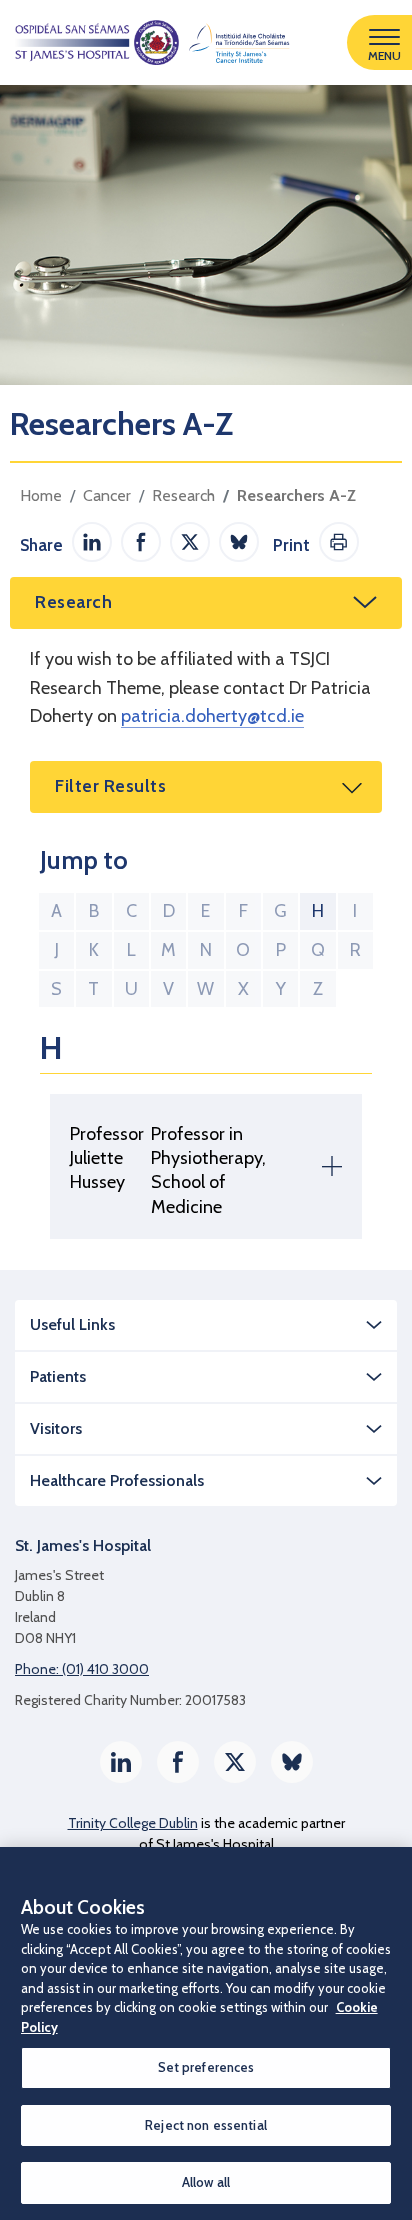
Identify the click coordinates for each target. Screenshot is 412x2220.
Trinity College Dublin (133, 1823)
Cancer (107, 495)
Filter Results (110, 786)
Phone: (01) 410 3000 (82, 1669)
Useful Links (72, 1324)
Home (41, 495)
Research (183, 495)
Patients (58, 1376)
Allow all (206, 2182)
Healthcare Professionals (117, 1480)
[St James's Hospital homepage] (145, 42)
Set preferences (206, 2067)
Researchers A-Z (296, 495)
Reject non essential (206, 2125)
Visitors (56, 1428)
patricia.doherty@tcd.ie (212, 716)
